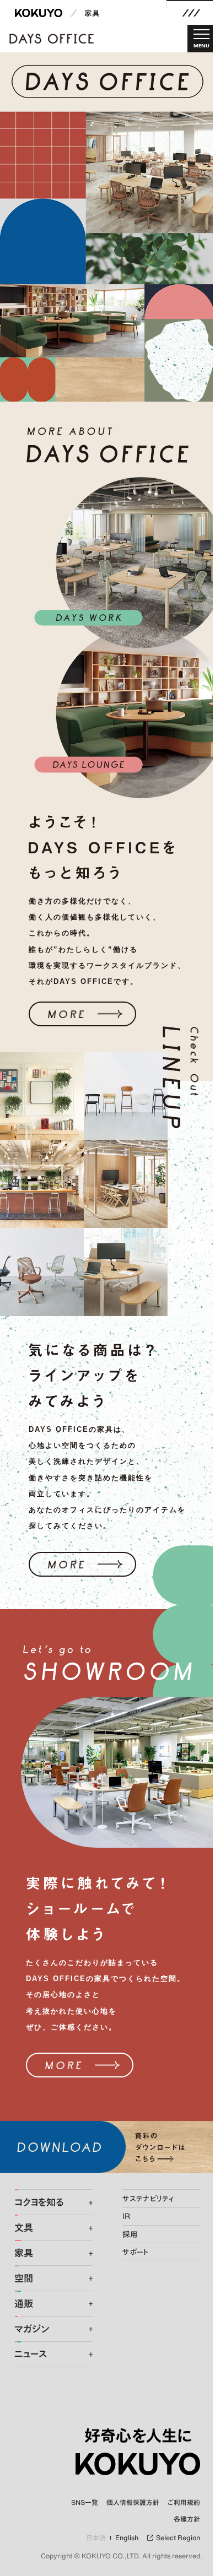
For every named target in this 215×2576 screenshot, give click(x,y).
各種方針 (187, 2519)
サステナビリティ (148, 2198)
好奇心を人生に (138, 2436)
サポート (136, 2252)
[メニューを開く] (191, 13)
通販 (24, 2304)
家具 (92, 13)
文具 (24, 2228)
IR (126, 2216)
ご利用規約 (184, 2502)
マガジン (32, 2329)
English (127, 2538)
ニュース (31, 2354)
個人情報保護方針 (133, 2502)
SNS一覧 (85, 2502)
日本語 (96, 2538)
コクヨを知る (39, 2202)
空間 (24, 2279)
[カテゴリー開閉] (85, 2203)
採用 (130, 2234)
